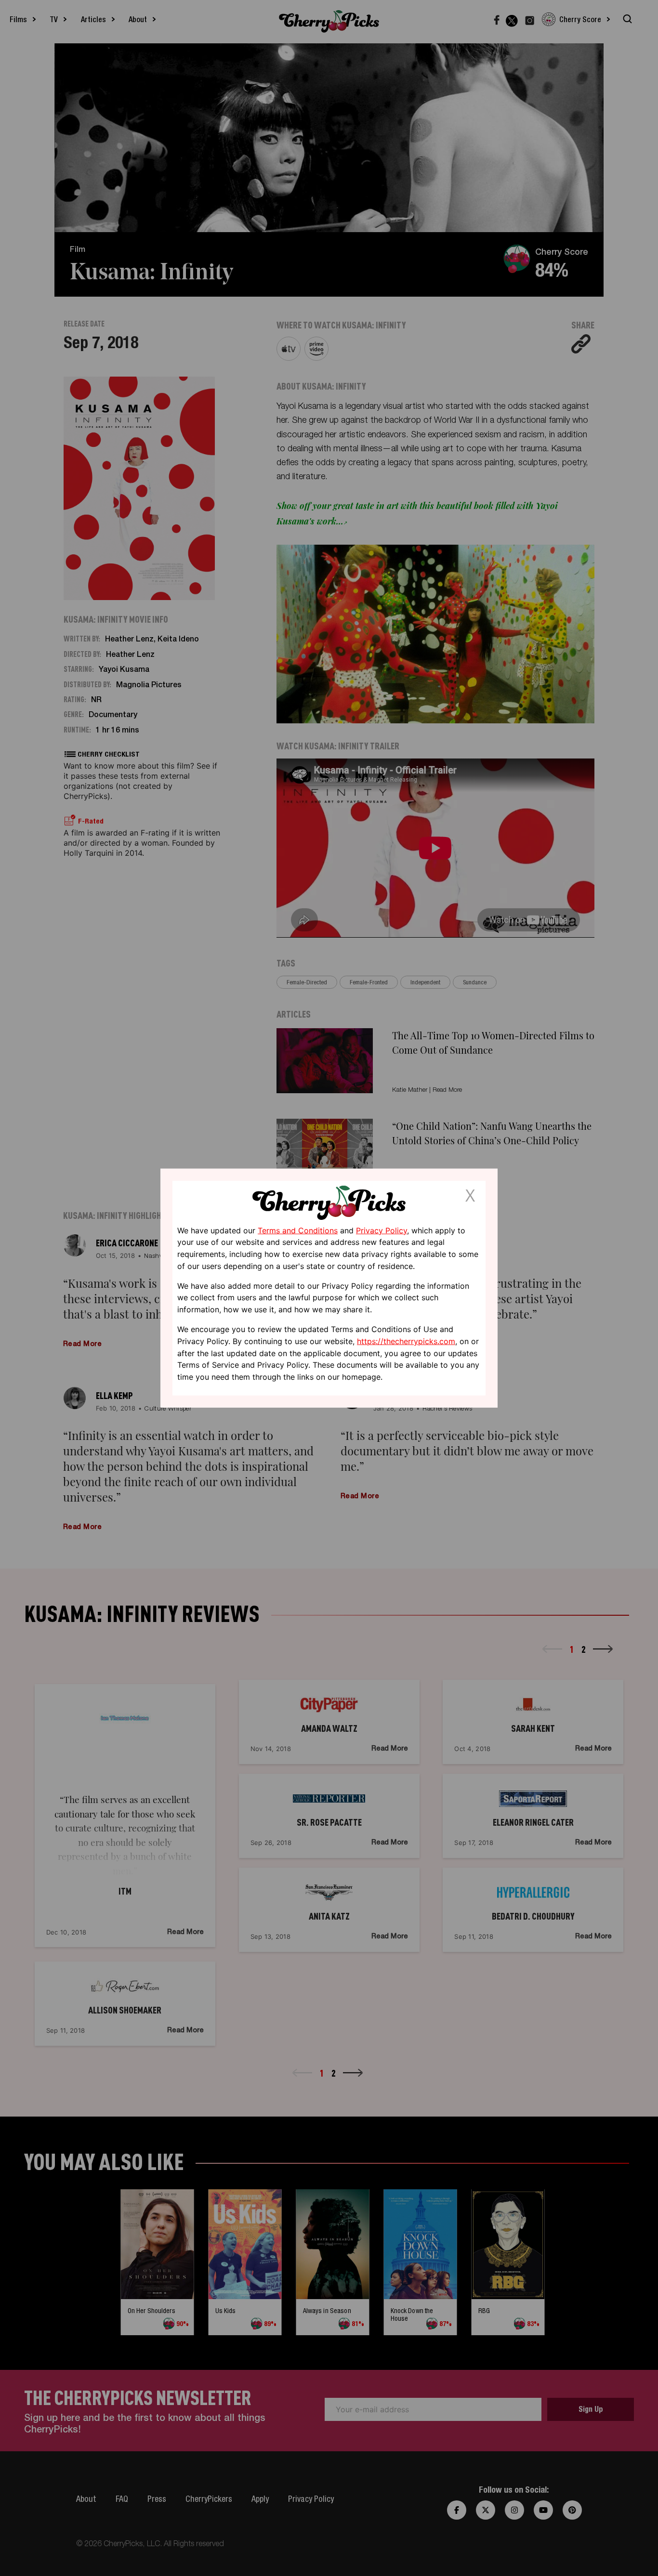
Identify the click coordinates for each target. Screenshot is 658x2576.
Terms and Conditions (298, 1230)
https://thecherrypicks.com (406, 1341)
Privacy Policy (382, 1230)
